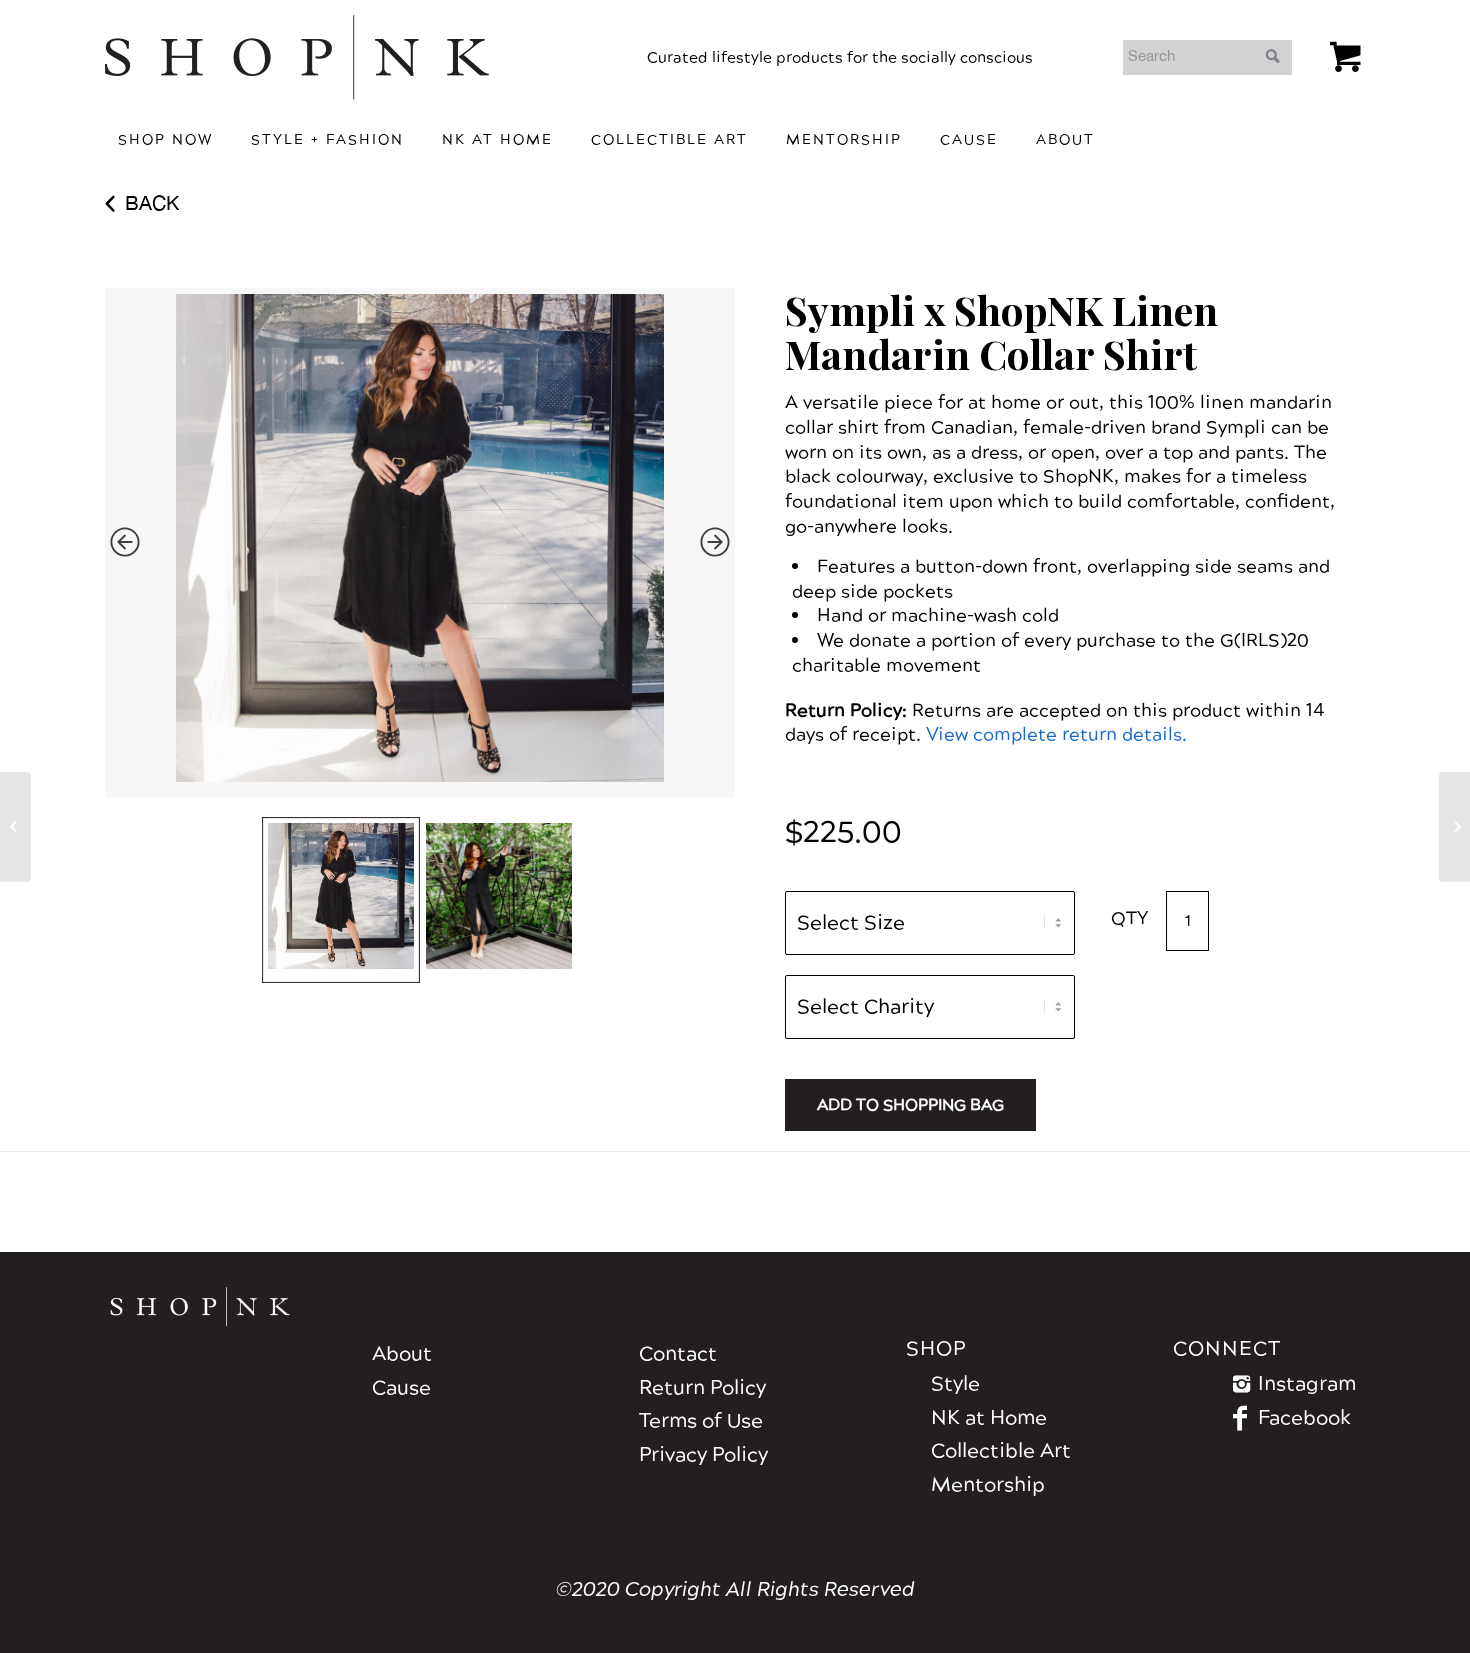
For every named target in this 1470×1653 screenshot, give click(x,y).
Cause (401, 1388)
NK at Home (989, 1418)
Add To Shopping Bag (910, 1105)
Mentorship (988, 1485)
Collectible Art (1001, 1451)
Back (152, 202)
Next (715, 542)
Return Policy (702, 1388)
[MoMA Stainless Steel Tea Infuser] (1454, 827)
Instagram (1307, 1384)
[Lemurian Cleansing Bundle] (15, 827)
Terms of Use (701, 1421)
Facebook (1304, 1418)
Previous (125, 542)
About (402, 1354)
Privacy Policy (703, 1455)
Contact (678, 1354)
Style (955, 1384)
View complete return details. (1056, 734)
